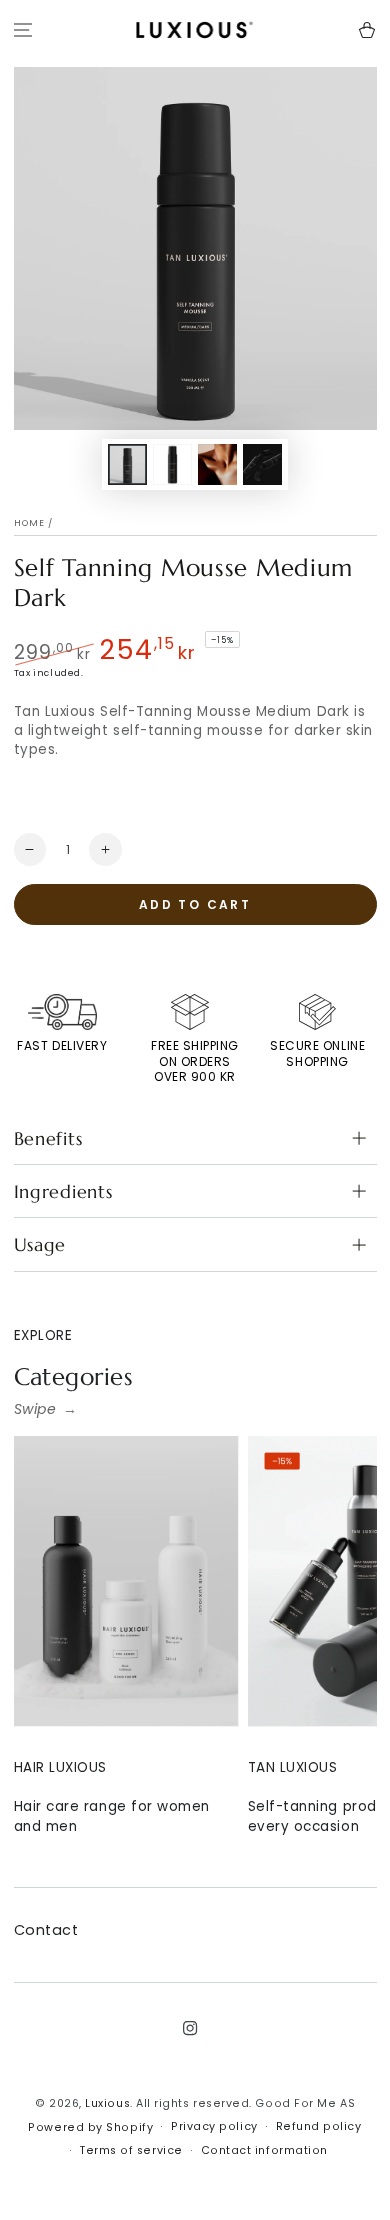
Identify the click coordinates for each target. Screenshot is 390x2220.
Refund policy (319, 2126)
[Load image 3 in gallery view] (218, 464)
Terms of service (131, 2150)
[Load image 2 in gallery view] (173, 464)
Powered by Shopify (90, 2127)
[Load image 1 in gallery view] (128, 464)
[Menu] (23, 30)
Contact (46, 1930)
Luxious (107, 2103)
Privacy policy (214, 2126)
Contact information (264, 2150)
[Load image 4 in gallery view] (263, 464)
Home (30, 523)
